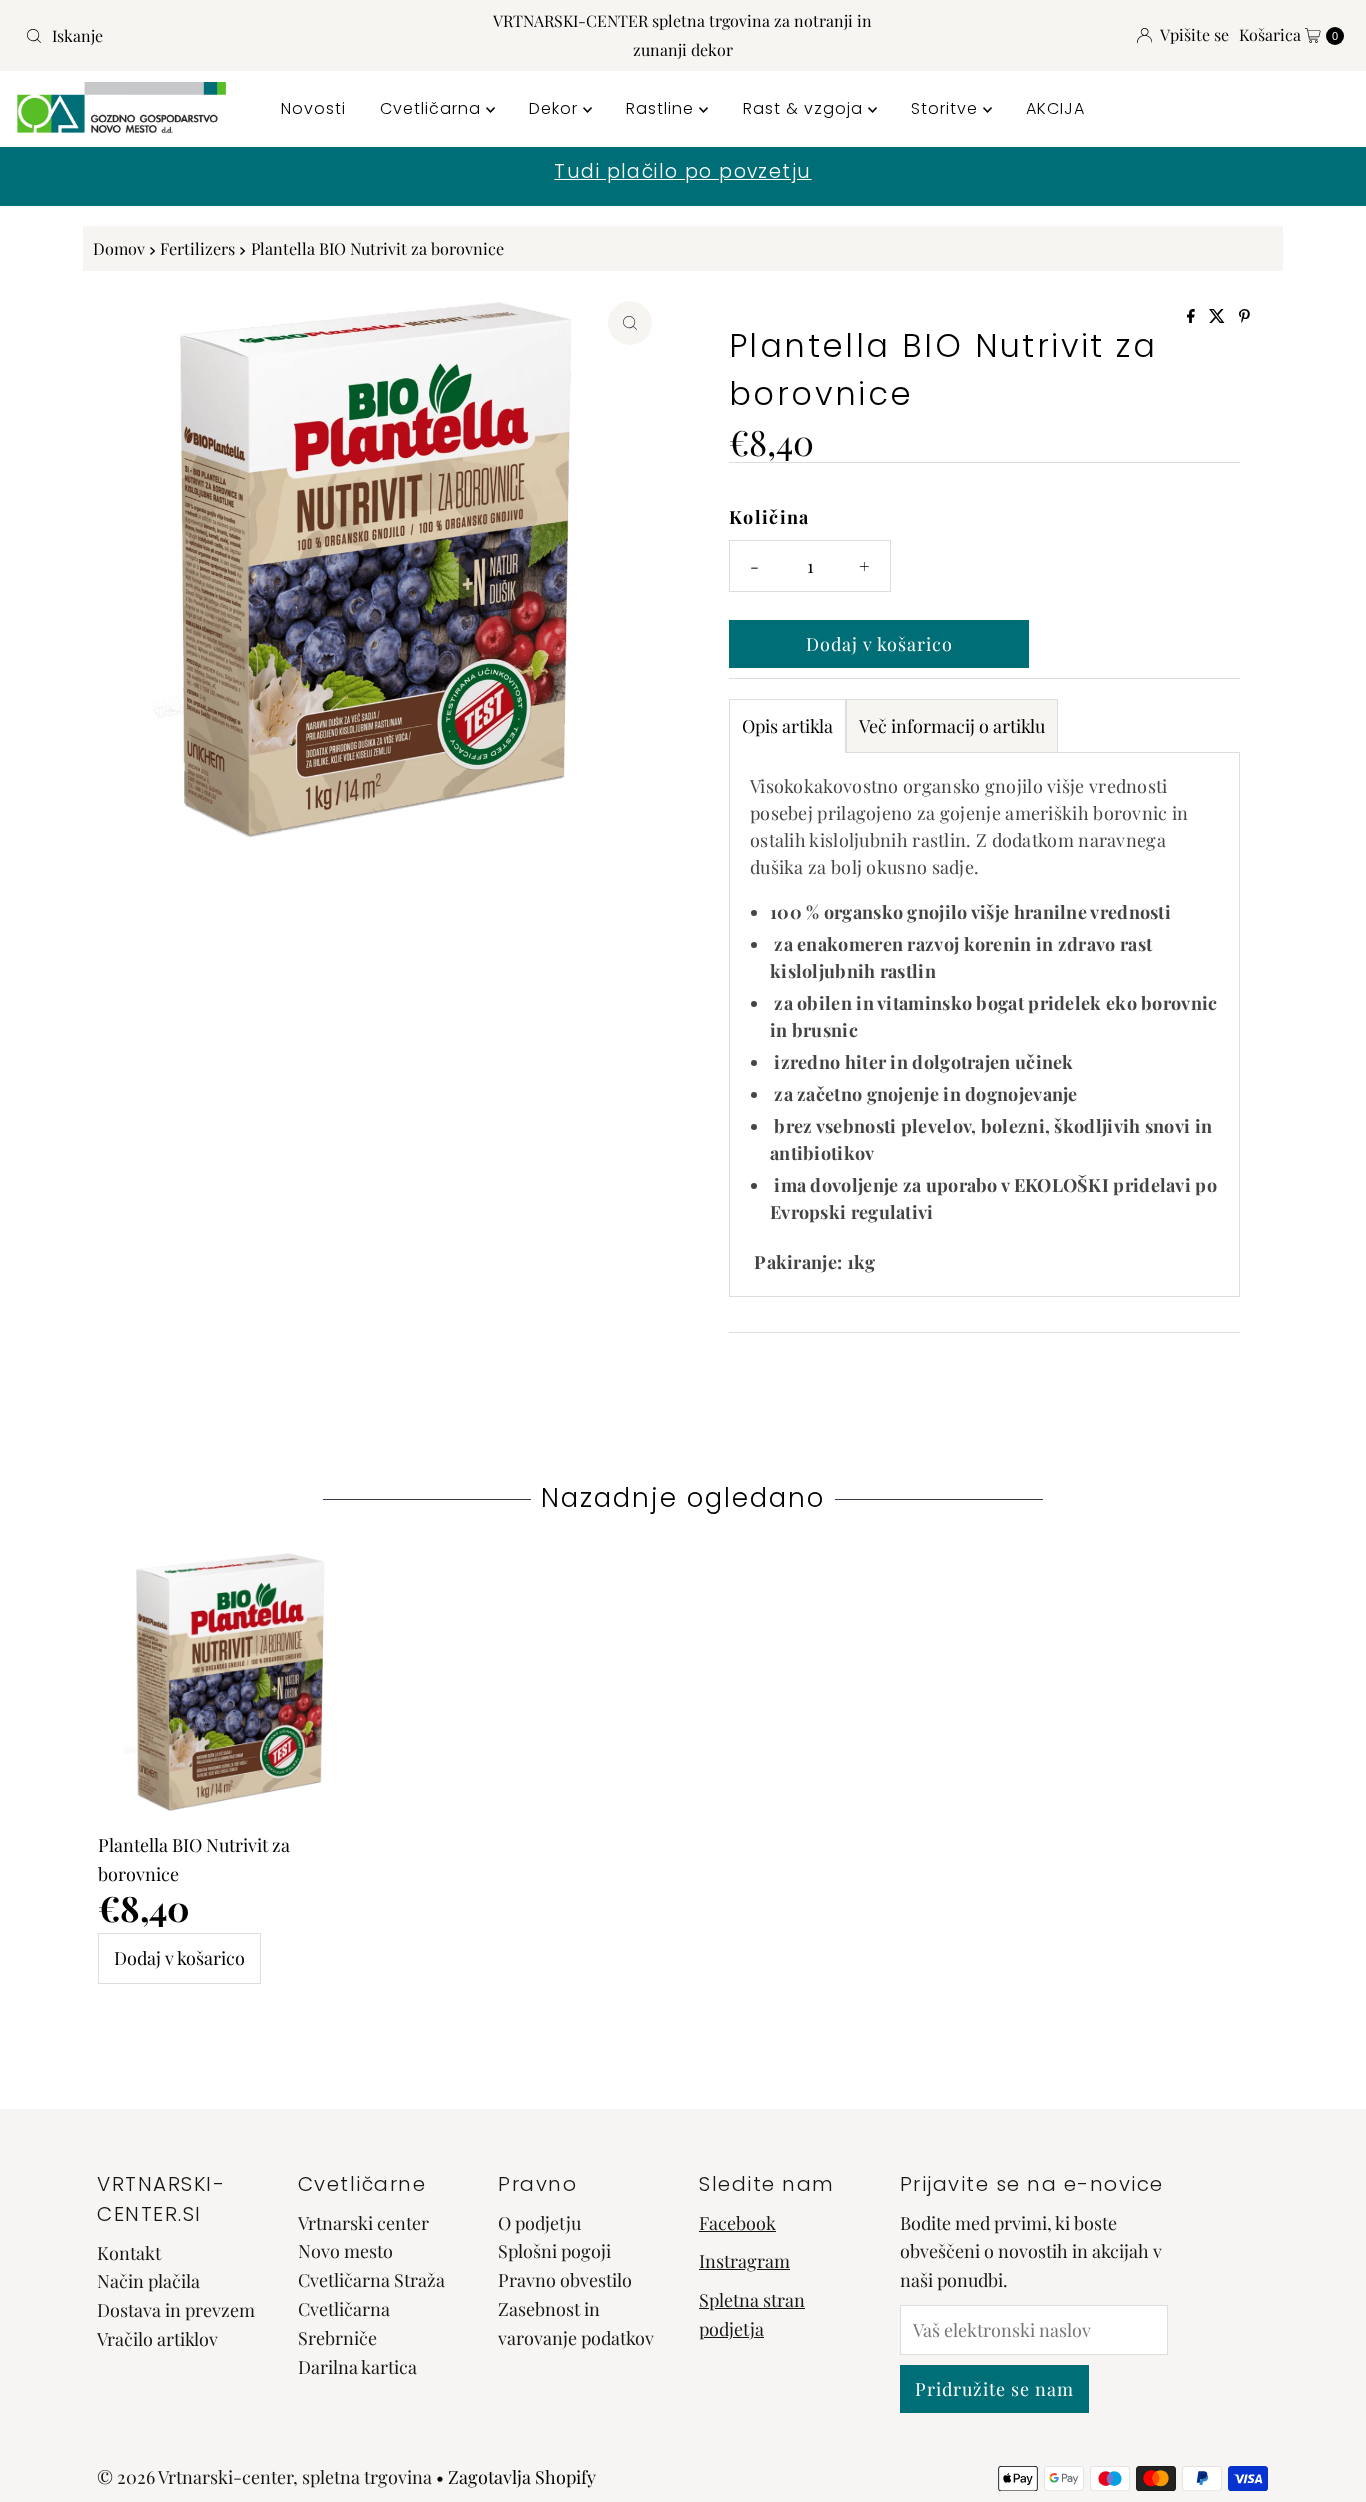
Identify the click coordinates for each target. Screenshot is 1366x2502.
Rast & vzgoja (805, 108)
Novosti (313, 108)
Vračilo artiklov (157, 2339)
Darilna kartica (357, 2367)
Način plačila (148, 2281)
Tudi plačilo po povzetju (682, 171)
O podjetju (539, 2223)
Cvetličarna (433, 108)
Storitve (947, 108)
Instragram (744, 2261)
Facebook (737, 2223)
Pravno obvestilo (565, 2280)
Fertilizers (197, 248)
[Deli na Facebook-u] (1193, 316)
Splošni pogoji (554, 2251)
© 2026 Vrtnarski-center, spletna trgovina (264, 2477)
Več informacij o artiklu (952, 726)
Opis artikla (787, 726)
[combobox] (233, 36)
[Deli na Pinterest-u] (1244, 316)
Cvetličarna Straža (371, 2280)
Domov (119, 248)
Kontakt (129, 2253)
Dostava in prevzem (176, 2310)
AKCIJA (1055, 108)
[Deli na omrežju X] (1219, 316)
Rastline (662, 108)
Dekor (556, 108)
